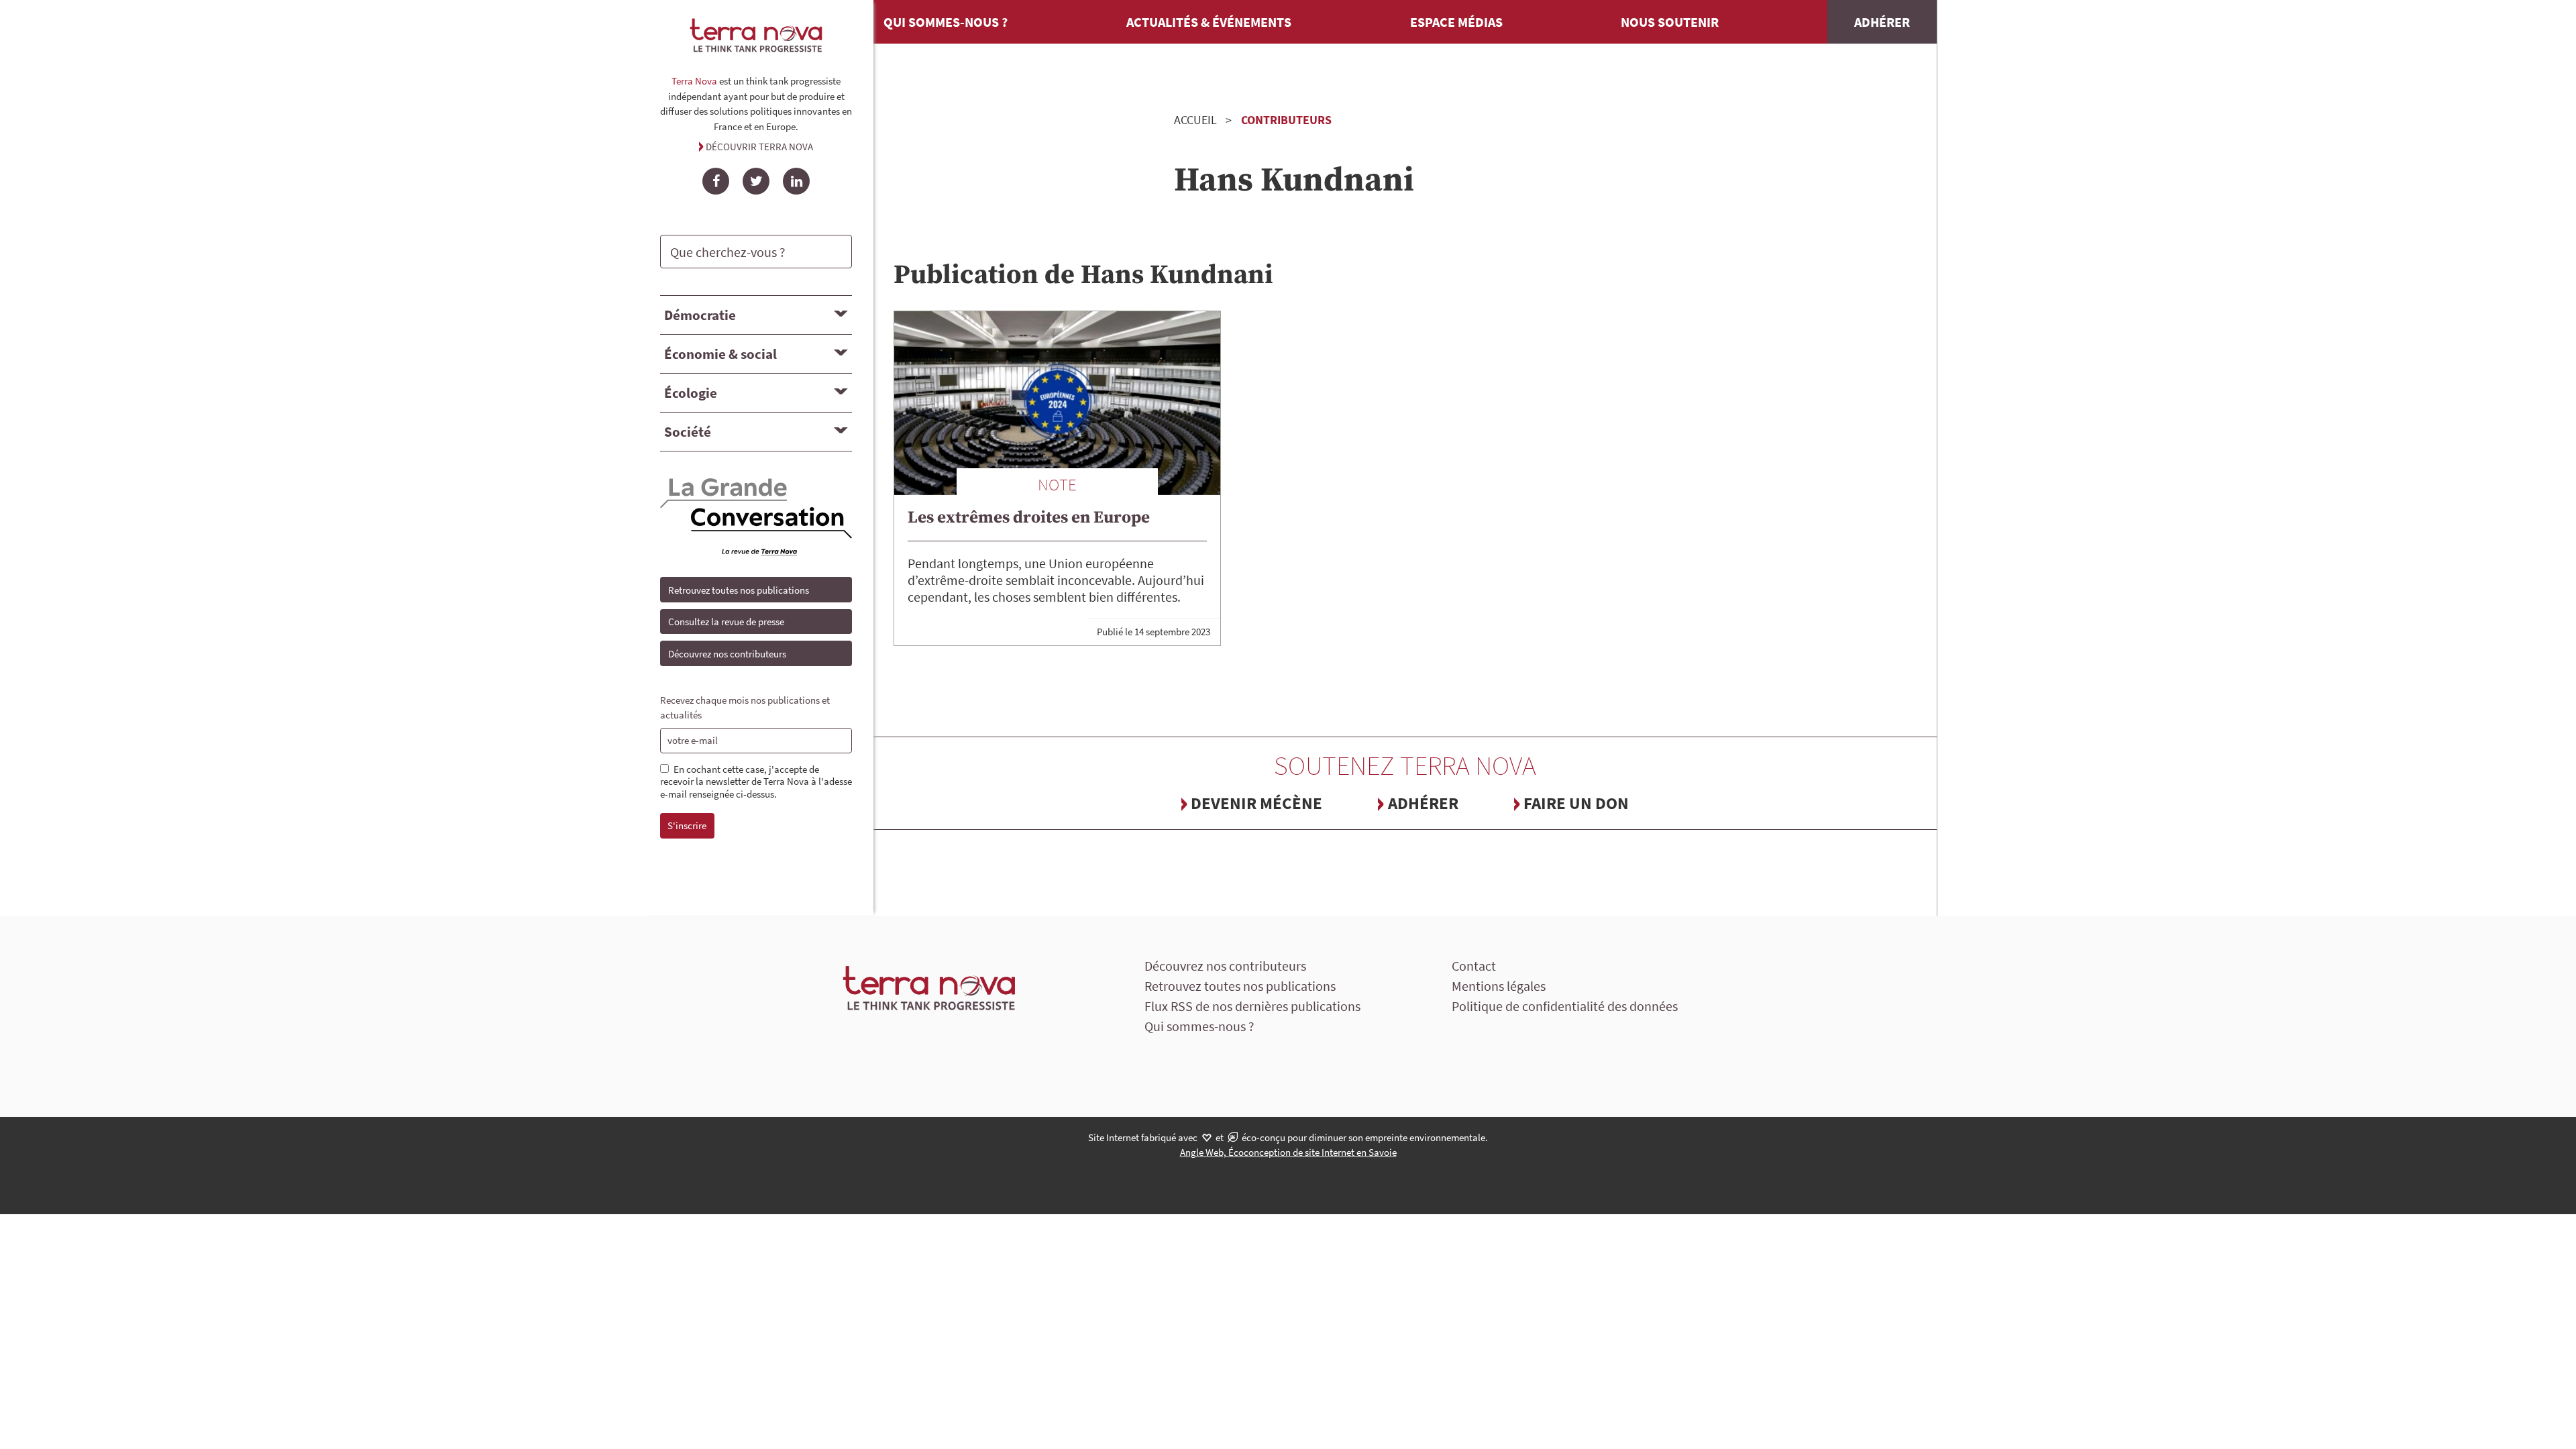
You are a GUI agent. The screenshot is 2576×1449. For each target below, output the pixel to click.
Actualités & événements (1209, 22)
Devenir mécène (1256, 803)
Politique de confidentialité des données (1565, 1006)
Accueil (1195, 120)
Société (688, 432)
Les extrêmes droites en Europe (1029, 518)
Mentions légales (1499, 986)
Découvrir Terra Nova (759, 147)
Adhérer (1882, 22)
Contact (1474, 966)
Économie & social (720, 354)
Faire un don (1576, 803)
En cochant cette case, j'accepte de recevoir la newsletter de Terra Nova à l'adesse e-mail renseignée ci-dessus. (756, 782)
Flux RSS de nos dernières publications (1252, 1006)
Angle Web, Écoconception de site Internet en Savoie (1288, 1152)
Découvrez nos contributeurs (727, 654)
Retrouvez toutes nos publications (739, 590)
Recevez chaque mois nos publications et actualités (745, 708)
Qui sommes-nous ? (946, 22)
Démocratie (700, 315)
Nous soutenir (1670, 22)
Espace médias (1456, 22)
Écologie (691, 393)
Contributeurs (1286, 120)
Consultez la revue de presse (726, 622)
